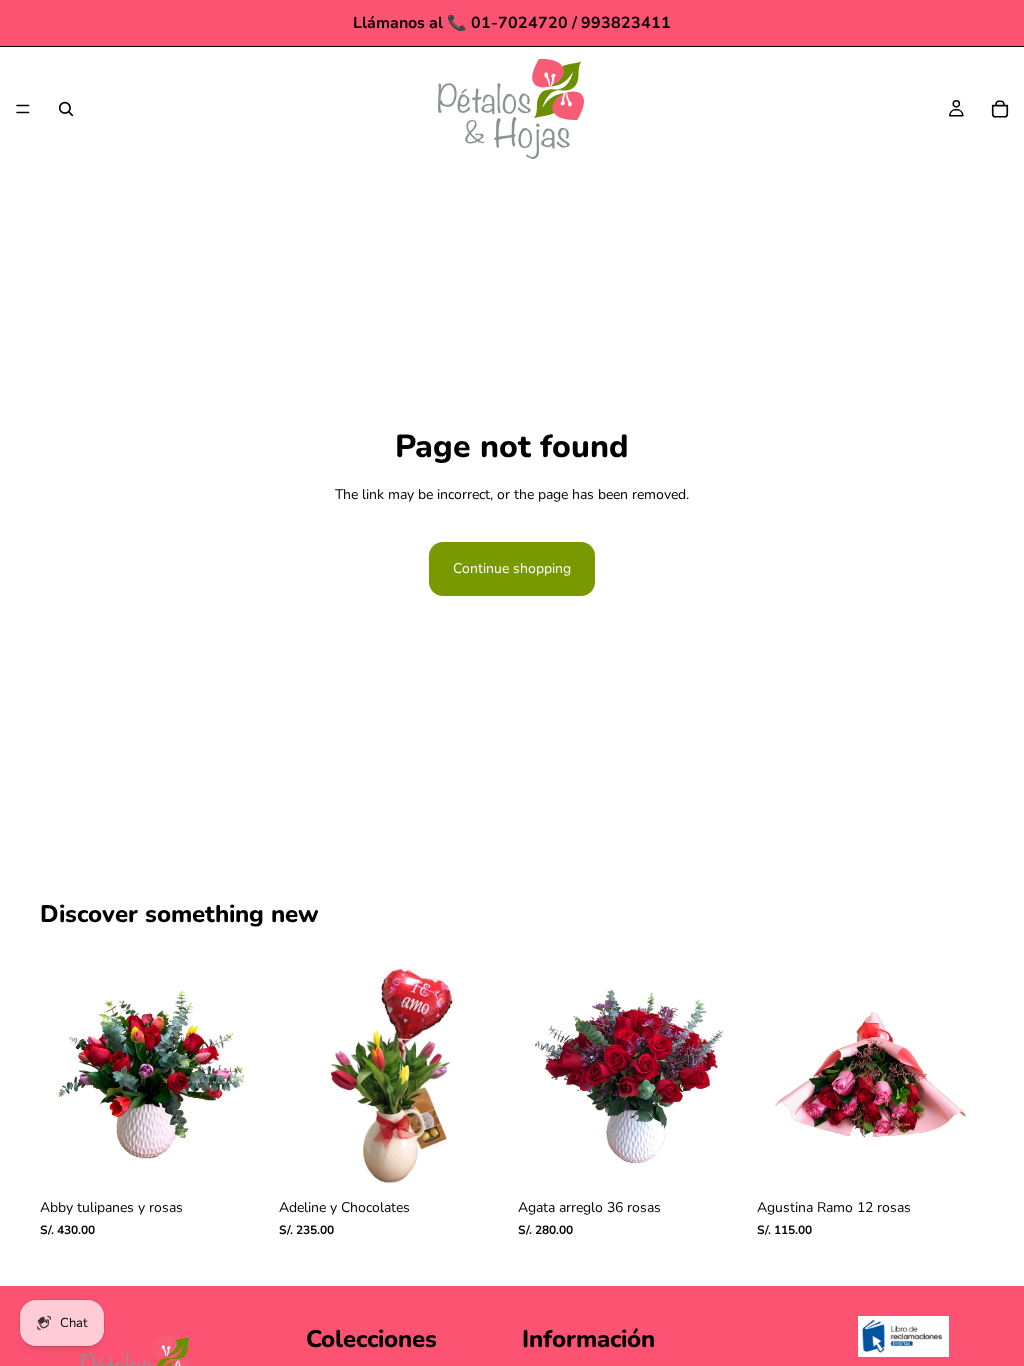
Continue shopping (512, 568)
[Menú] (23, 109)
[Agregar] (236, 1158)
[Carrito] (1000, 109)
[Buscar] (66, 109)
